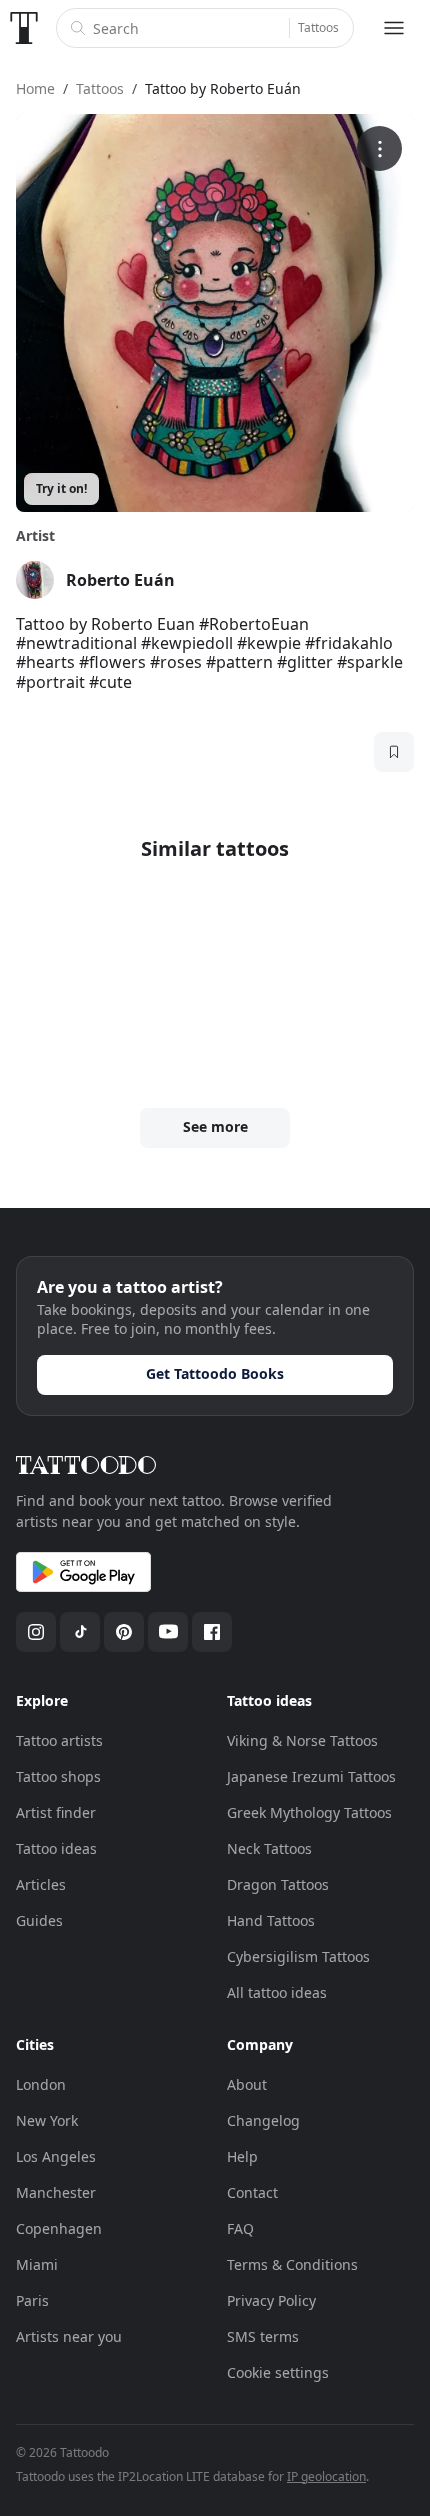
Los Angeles (56, 2156)
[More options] (379, 148)
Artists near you (69, 2336)
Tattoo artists (59, 1740)
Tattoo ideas (56, 1848)
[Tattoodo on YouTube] (168, 1632)
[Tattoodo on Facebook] (212, 1632)
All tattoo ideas (277, 1992)
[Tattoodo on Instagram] (36, 1632)
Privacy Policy (271, 2300)
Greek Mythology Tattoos (309, 1812)
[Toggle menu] (394, 28)
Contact (252, 2192)
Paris (32, 2300)
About (247, 2084)
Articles (41, 1884)
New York (47, 2120)
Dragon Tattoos (278, 1884)
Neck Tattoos (269, 1848)
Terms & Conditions (292, 2264)
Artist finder (56, 1812)
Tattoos (318, 27)
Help (242, 2156)
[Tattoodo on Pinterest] (124, 1632)
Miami (37, 2264)
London (41, 2084)
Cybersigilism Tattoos (298, 1956)
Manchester (56, 2192)
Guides (39, 1920)
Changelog (263, 2120)
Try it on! (61, 488)
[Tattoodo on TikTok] (80, 1632)
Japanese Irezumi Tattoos (311, 1776)
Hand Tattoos (271, 1920)
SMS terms (263, 2336)
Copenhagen (59, 2228)
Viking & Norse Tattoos (302, 1740)
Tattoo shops (58, 1776)
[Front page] (24, 28)
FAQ (240, 2228)
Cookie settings (278, 2372)
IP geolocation (326, 2476)
